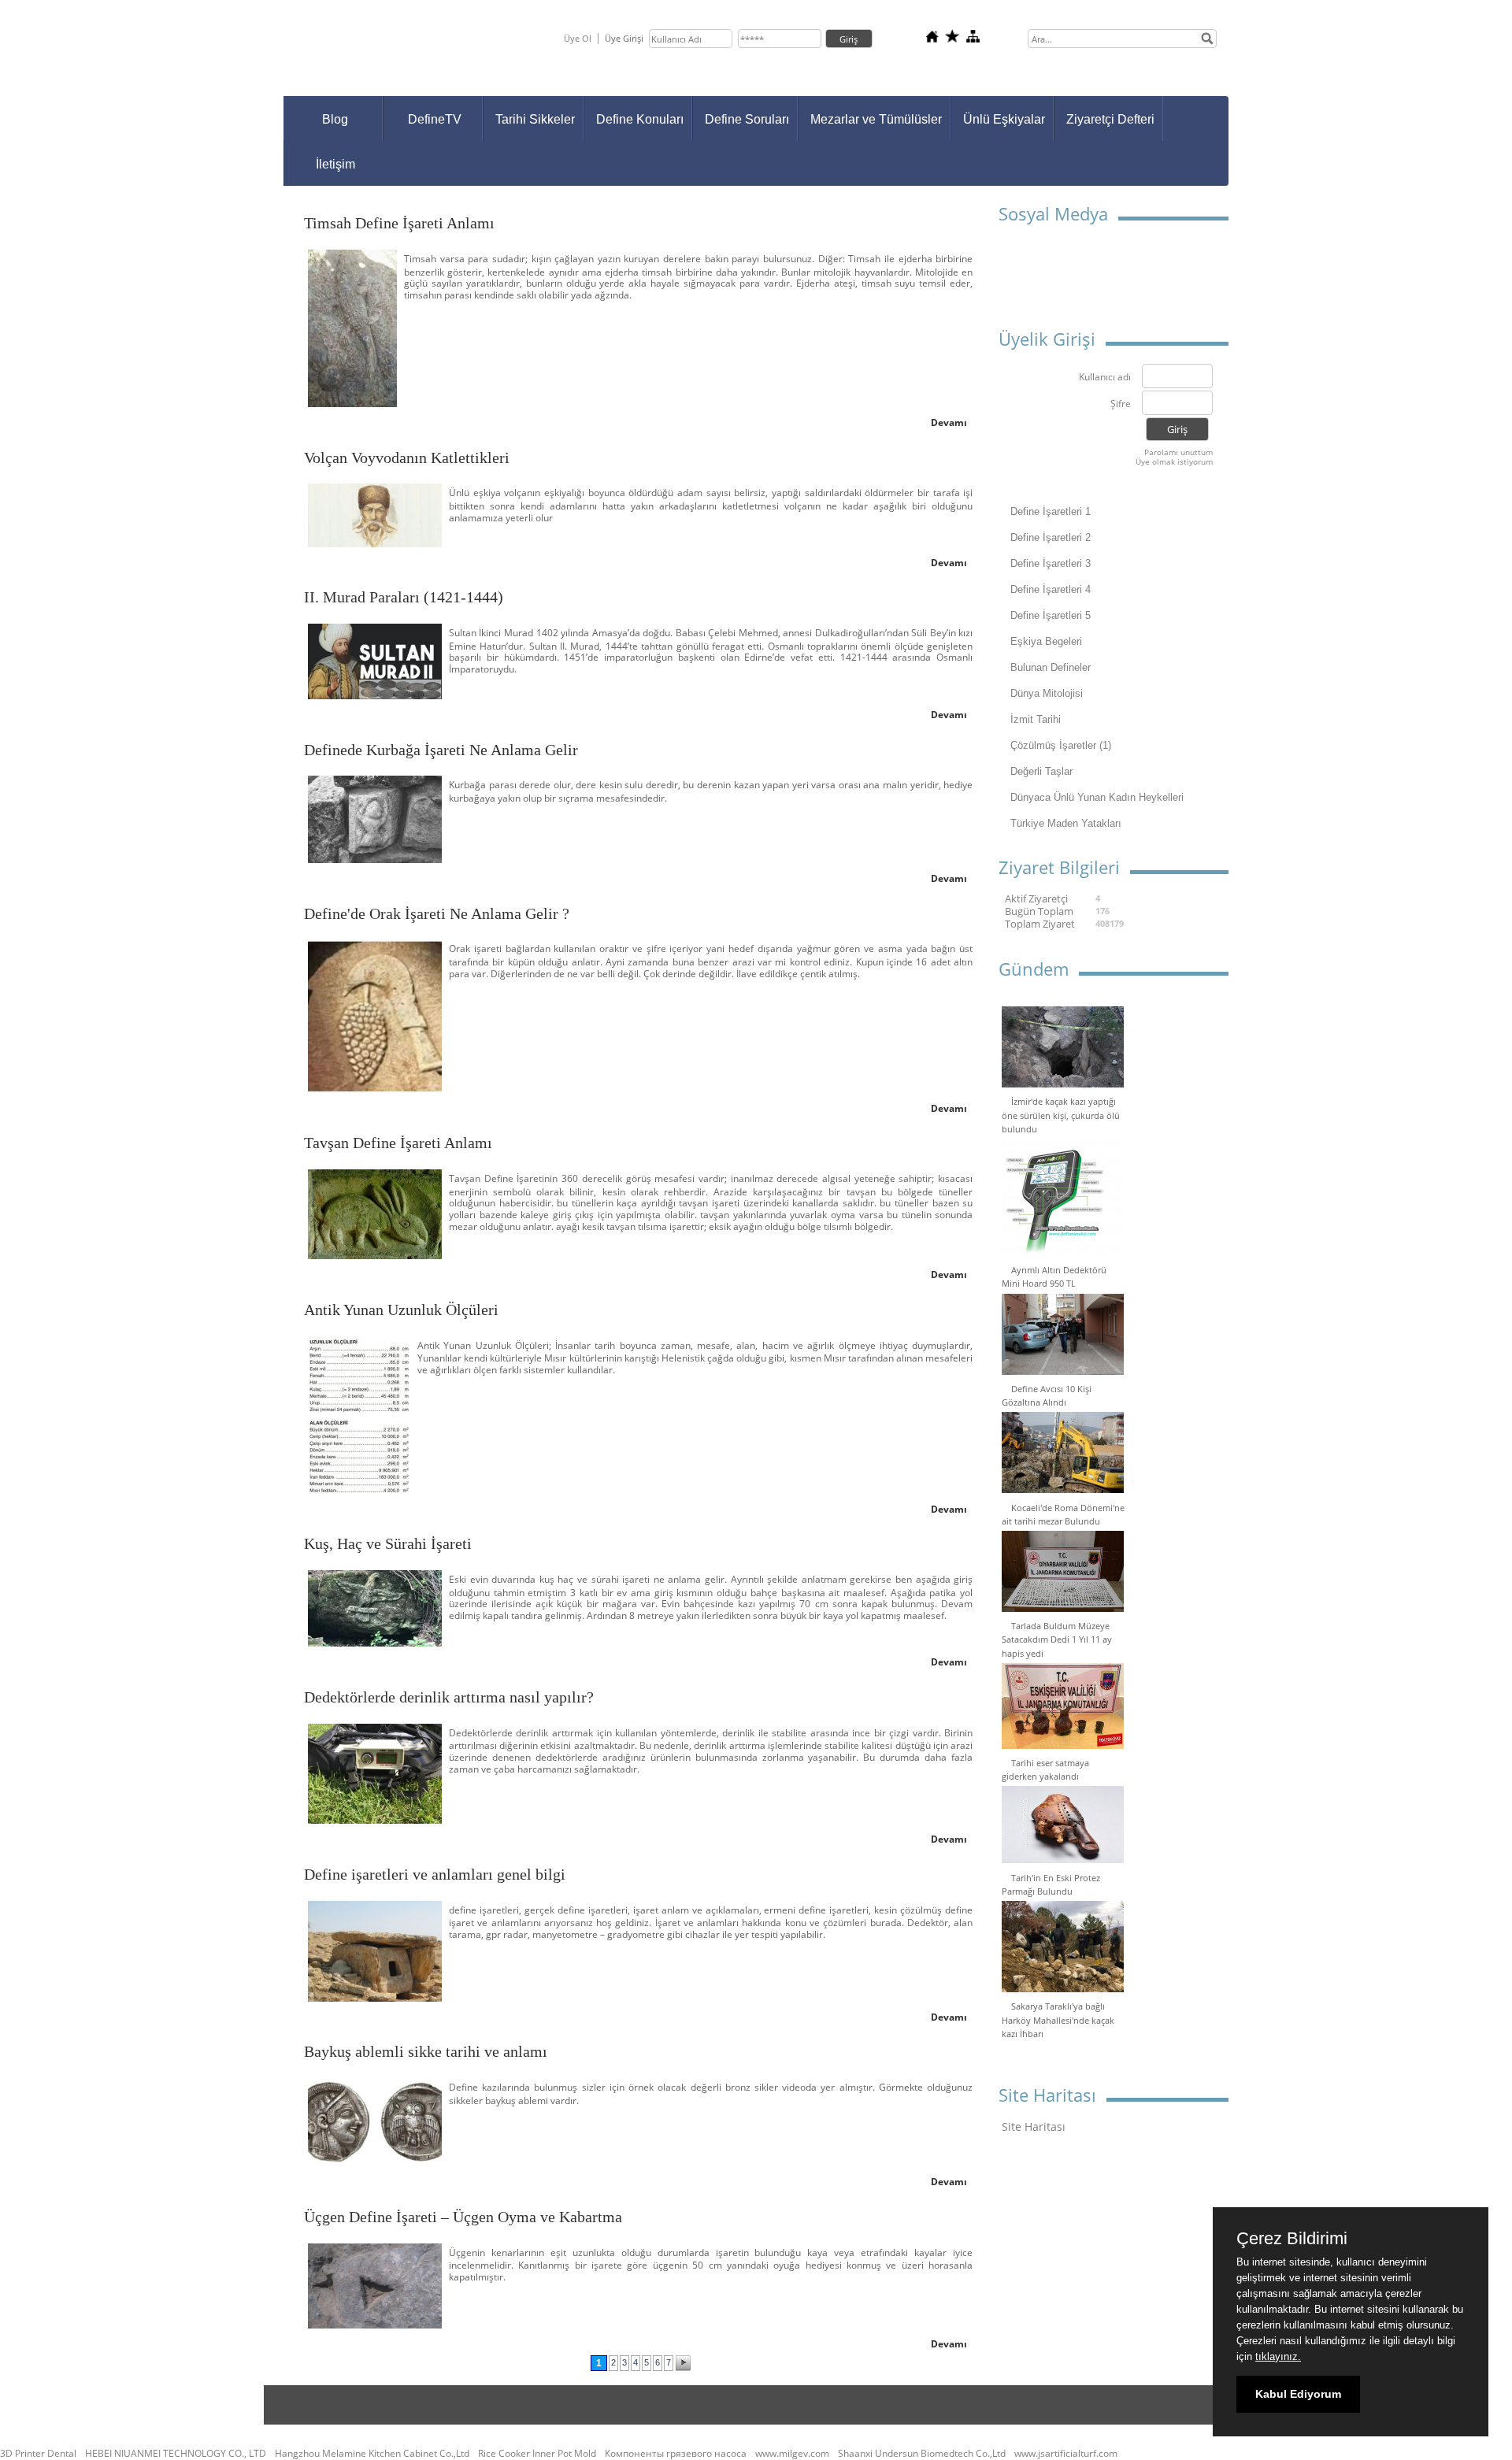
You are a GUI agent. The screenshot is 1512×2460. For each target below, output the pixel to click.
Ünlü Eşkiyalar (1004, 119)
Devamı (949, 422)
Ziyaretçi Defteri (1110, 119)
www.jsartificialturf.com (1066, 2454)
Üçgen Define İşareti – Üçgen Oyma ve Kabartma (463, 2217)
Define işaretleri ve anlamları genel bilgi (435, 1874)
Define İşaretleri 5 (1051, 615)
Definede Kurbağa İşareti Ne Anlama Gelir (441, 750)
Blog (335, 119)
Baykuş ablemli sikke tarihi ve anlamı (426, 2051)
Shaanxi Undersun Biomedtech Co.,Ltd (922, 2454)
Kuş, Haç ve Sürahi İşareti (388, 1543)
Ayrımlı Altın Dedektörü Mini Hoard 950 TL (1054, 1276)
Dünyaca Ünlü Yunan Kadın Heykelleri (1097, 797)
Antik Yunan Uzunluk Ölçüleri (401, 1310)
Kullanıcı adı (1105, 378)
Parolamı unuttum (1178, 452)
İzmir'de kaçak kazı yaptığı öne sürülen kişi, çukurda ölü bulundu (1061, 1115)
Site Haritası (1034, 2127)
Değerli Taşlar (1041, 771)
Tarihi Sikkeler (535, 119)
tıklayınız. (1278, 2356)
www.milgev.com (792, 2454)
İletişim (335, 164)
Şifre (1121, 404)
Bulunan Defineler (1051, 667)
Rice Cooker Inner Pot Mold (537, 2454)
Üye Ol (578, 38)
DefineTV (435, 119)
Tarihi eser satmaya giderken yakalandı (1045, 1769)
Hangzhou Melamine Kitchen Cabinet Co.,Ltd (372, 2454)
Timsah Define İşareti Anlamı (399, 223)
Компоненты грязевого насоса (676, 2454)
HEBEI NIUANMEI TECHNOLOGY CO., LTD (176, 2454)
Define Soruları (747, 119)
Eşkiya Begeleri (1046, 641)
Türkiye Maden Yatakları (1066, 823)
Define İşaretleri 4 (1051, 589)
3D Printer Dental (38, 2454)
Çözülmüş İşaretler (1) (1061, 745)
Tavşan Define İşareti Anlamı (398, 1143)
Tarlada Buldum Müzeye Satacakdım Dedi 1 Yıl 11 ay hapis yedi (1057, 1639)
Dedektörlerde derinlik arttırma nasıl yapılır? (449, 1697)
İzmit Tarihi (1036, 719)
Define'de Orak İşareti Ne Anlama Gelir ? (437, 913)
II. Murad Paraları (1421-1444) (404, 597)
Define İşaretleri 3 (1051, 563)
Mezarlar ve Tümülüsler (876, 119)
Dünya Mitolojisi (1047, 693)
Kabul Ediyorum (1298, 2394)
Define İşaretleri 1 (1051, 511)
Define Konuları (640, 119)
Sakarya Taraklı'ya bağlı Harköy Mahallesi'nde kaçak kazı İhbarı (1058, 2019)
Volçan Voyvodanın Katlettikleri (407, 458)
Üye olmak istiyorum (1174, 461)
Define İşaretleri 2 (1051, 537)
